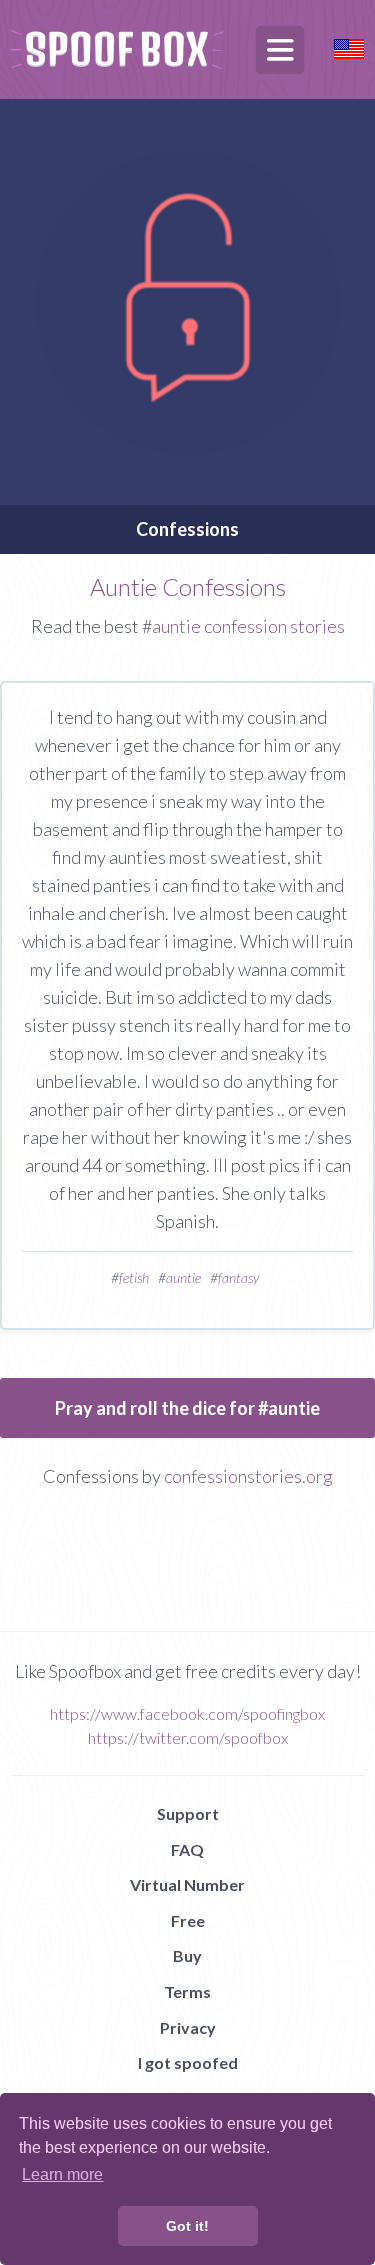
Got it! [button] (187, 2226)
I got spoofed (188, 2062)
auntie (183, 1277)
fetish (134, 1277)
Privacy (188, 2027)
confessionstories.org (248, 1476)
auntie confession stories (248, 626)
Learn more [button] (62, 2174)
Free (188, 1920)
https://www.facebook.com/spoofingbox (187, 1713)
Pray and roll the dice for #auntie (187, 1408)
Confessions (187, 529)
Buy (187, 1955)
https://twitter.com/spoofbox (188, 1737)
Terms (187, 1991)
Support (188, 1813)
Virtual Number (187, 1884)
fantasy (238, 1277)
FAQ (187, 1849)
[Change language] (349, 46)
